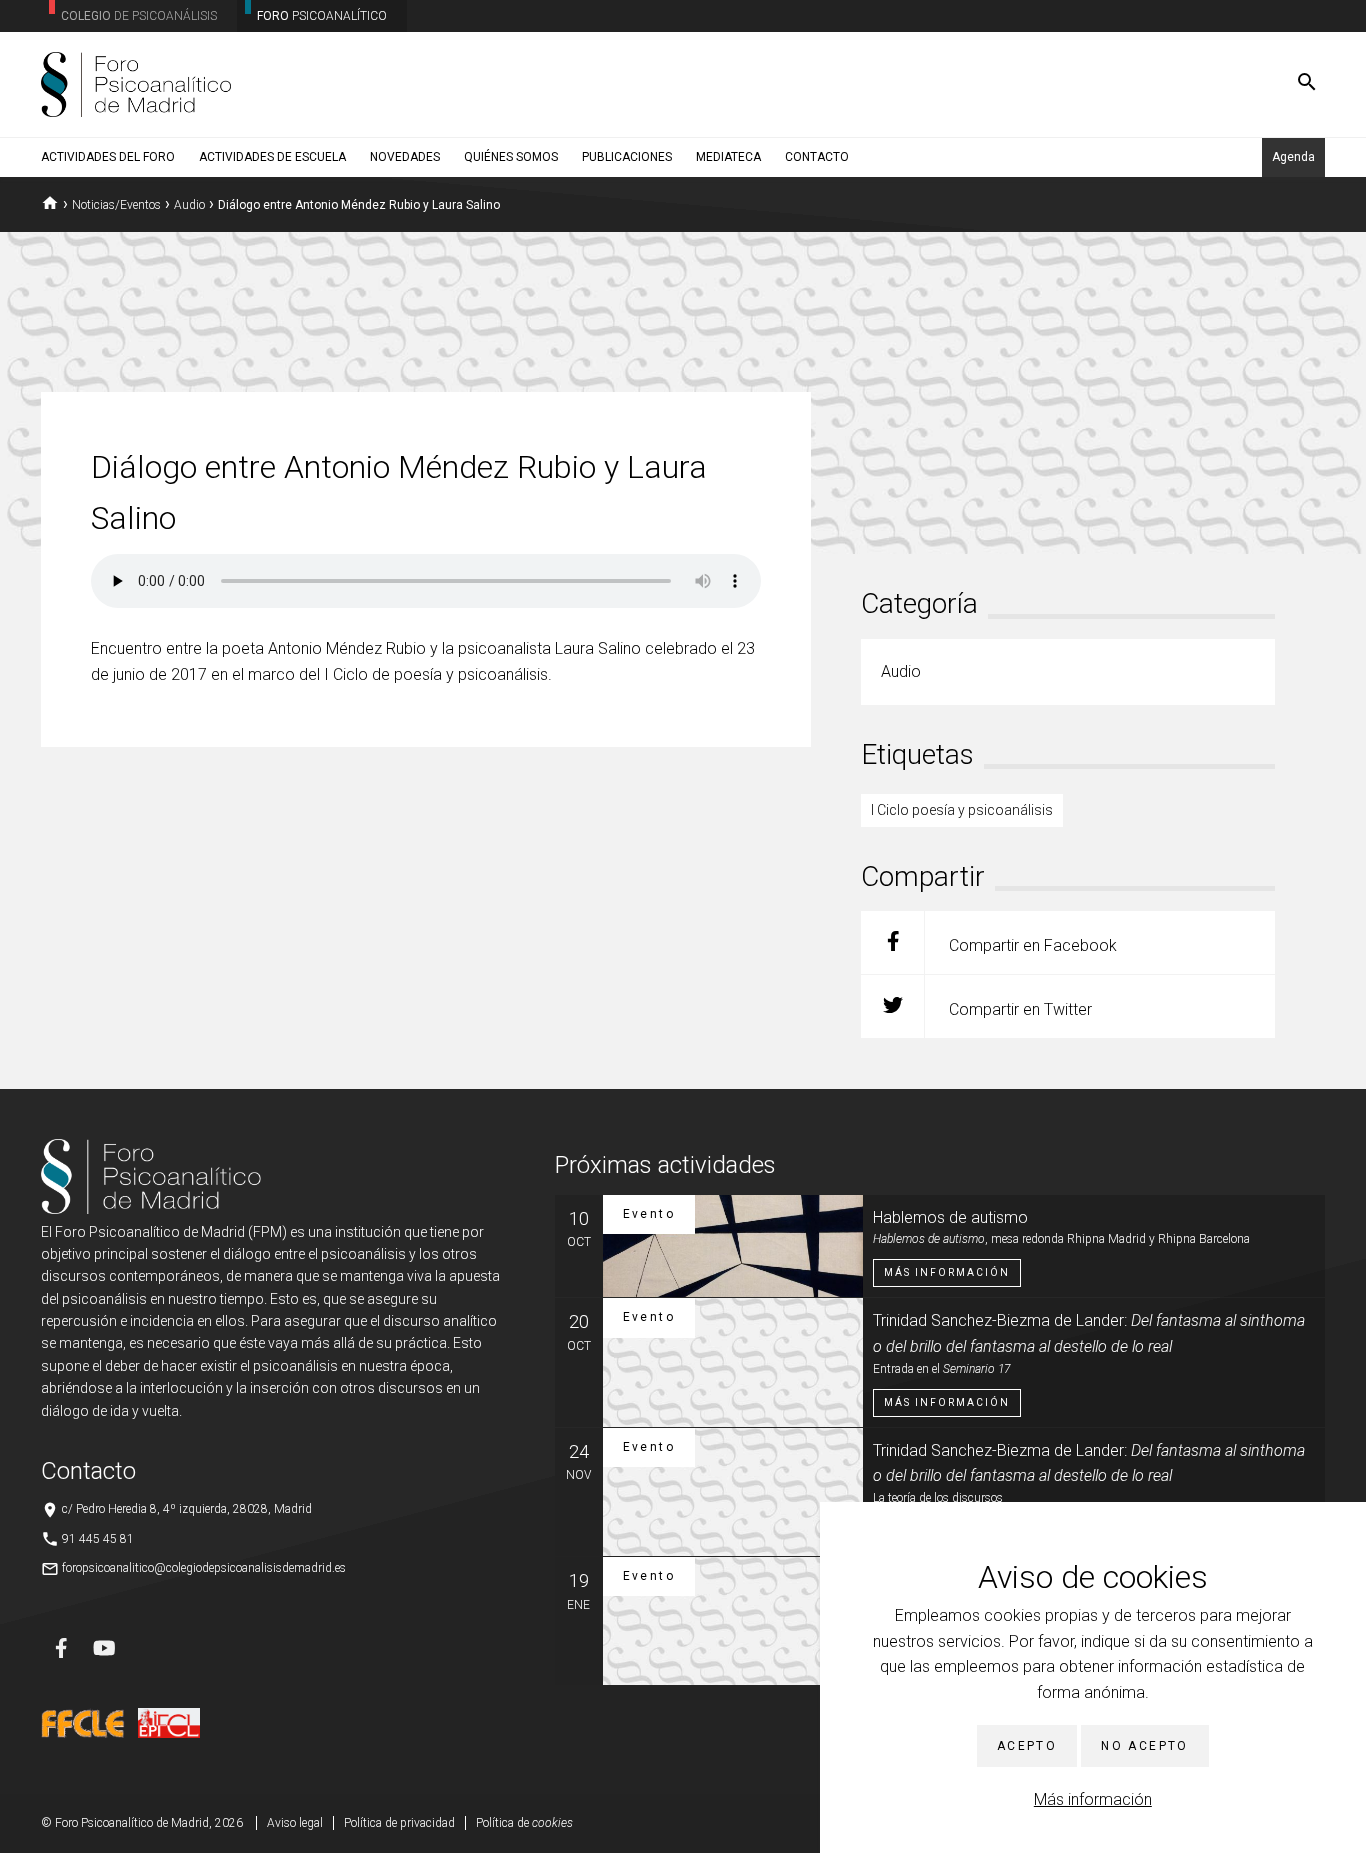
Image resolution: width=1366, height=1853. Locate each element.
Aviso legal (295, 1823)
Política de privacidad (399, 1823)
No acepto (1145, 1746)
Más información (1093, 1799)
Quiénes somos (511, 157)
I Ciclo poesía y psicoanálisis (962, 810)
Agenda (1293, 157)
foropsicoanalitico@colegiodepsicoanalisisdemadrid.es (204, 1568)
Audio (189, 205)
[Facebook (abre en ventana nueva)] (61, 1648)
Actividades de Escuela (272, 157)
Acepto (1027, 1746)
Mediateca (728, 157)
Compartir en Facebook (1031, 945)
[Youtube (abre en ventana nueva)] (104, 1648)
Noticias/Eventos (116, 205)
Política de (524, 1823)
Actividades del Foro (108, 157)
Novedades (405, 157)
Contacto (817, 157)
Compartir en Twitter (1018, 1009)
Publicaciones (627, 157)
